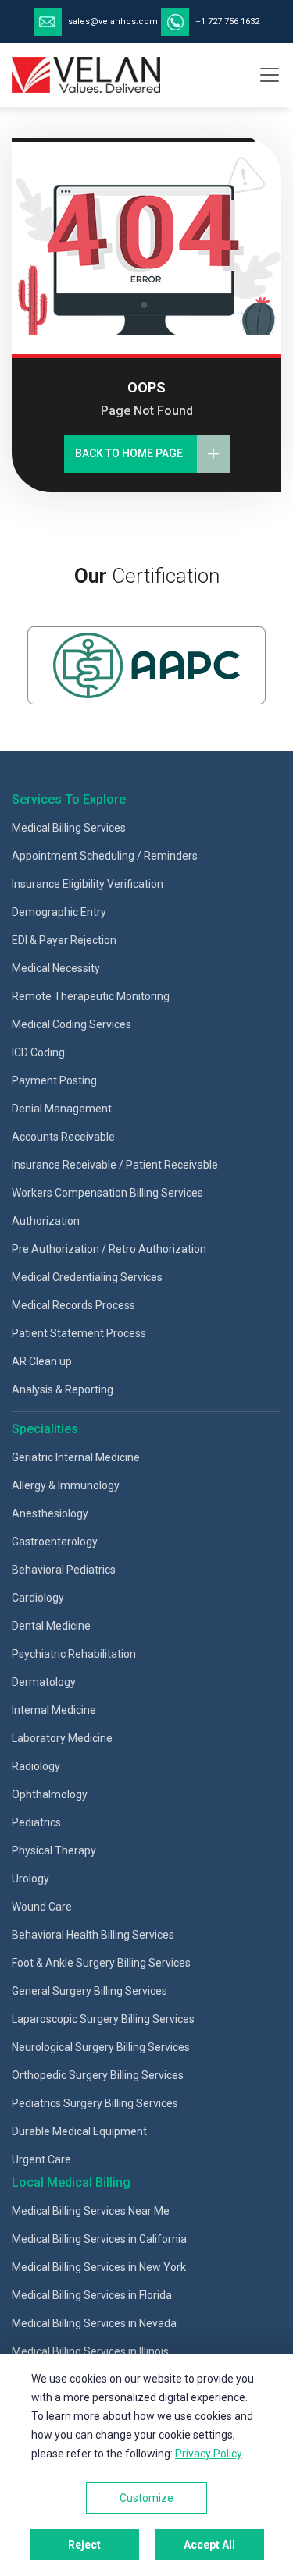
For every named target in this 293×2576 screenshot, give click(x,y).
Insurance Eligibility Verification (88, 884)
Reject (84, 2545)
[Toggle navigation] (270, 75)
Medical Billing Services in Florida (92, 2295)
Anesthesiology (50, 1513)
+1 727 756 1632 (226, 21)
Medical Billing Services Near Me (91, 2211)
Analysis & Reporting (63, 1389)
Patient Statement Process (79, 1333)
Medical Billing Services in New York (99, 2267)
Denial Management (62, 1109)
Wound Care (42, 1907)
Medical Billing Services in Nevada (94, 2323)
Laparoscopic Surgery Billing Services (103, 2019)
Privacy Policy (209, 2454)
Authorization (46, 1221)
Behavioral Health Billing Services (93, 1935)
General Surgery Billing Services (89, 1991)
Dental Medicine (51, 1626)
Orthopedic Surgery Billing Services (98, 2075)
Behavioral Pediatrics (64, 1570)
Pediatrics (36, 1822)
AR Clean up (42, 1361)
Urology (30, 1879)
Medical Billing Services (69, 828)
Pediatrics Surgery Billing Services (95, 2103)
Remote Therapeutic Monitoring (91, 996)
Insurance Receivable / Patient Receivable (115, 1165)
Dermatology (44, 1682)
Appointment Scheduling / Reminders (105, 856)
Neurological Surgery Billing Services (101, 2047)
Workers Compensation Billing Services (107, 1193)
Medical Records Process (73, 1305)
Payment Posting (54, 1080)
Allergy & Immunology (66, 1485)
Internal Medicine (54, 1710)
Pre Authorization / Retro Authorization (109, 1249)
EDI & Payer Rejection (64, 940)
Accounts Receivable (63, 1137)
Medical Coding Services (71, 1024)
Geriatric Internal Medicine (76, 1457)
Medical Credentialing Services (87, 1277)
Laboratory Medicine (62, 1738)
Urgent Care (41, 2159)
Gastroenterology (55, 1542)
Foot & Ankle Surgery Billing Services (101, 1963)
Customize (146, 2498)
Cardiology (38, 1598)
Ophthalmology (50, 1794)
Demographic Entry (59, 912)
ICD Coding (38, 1052)
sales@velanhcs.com (113, 21)
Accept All (209, 2545)
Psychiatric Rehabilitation (74, 1654)
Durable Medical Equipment (79, 2131)
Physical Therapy (54, 1850)
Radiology (36, 1766)
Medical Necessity (56, 968)
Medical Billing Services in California (99, 2239)
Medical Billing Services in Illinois (90, 2351)
